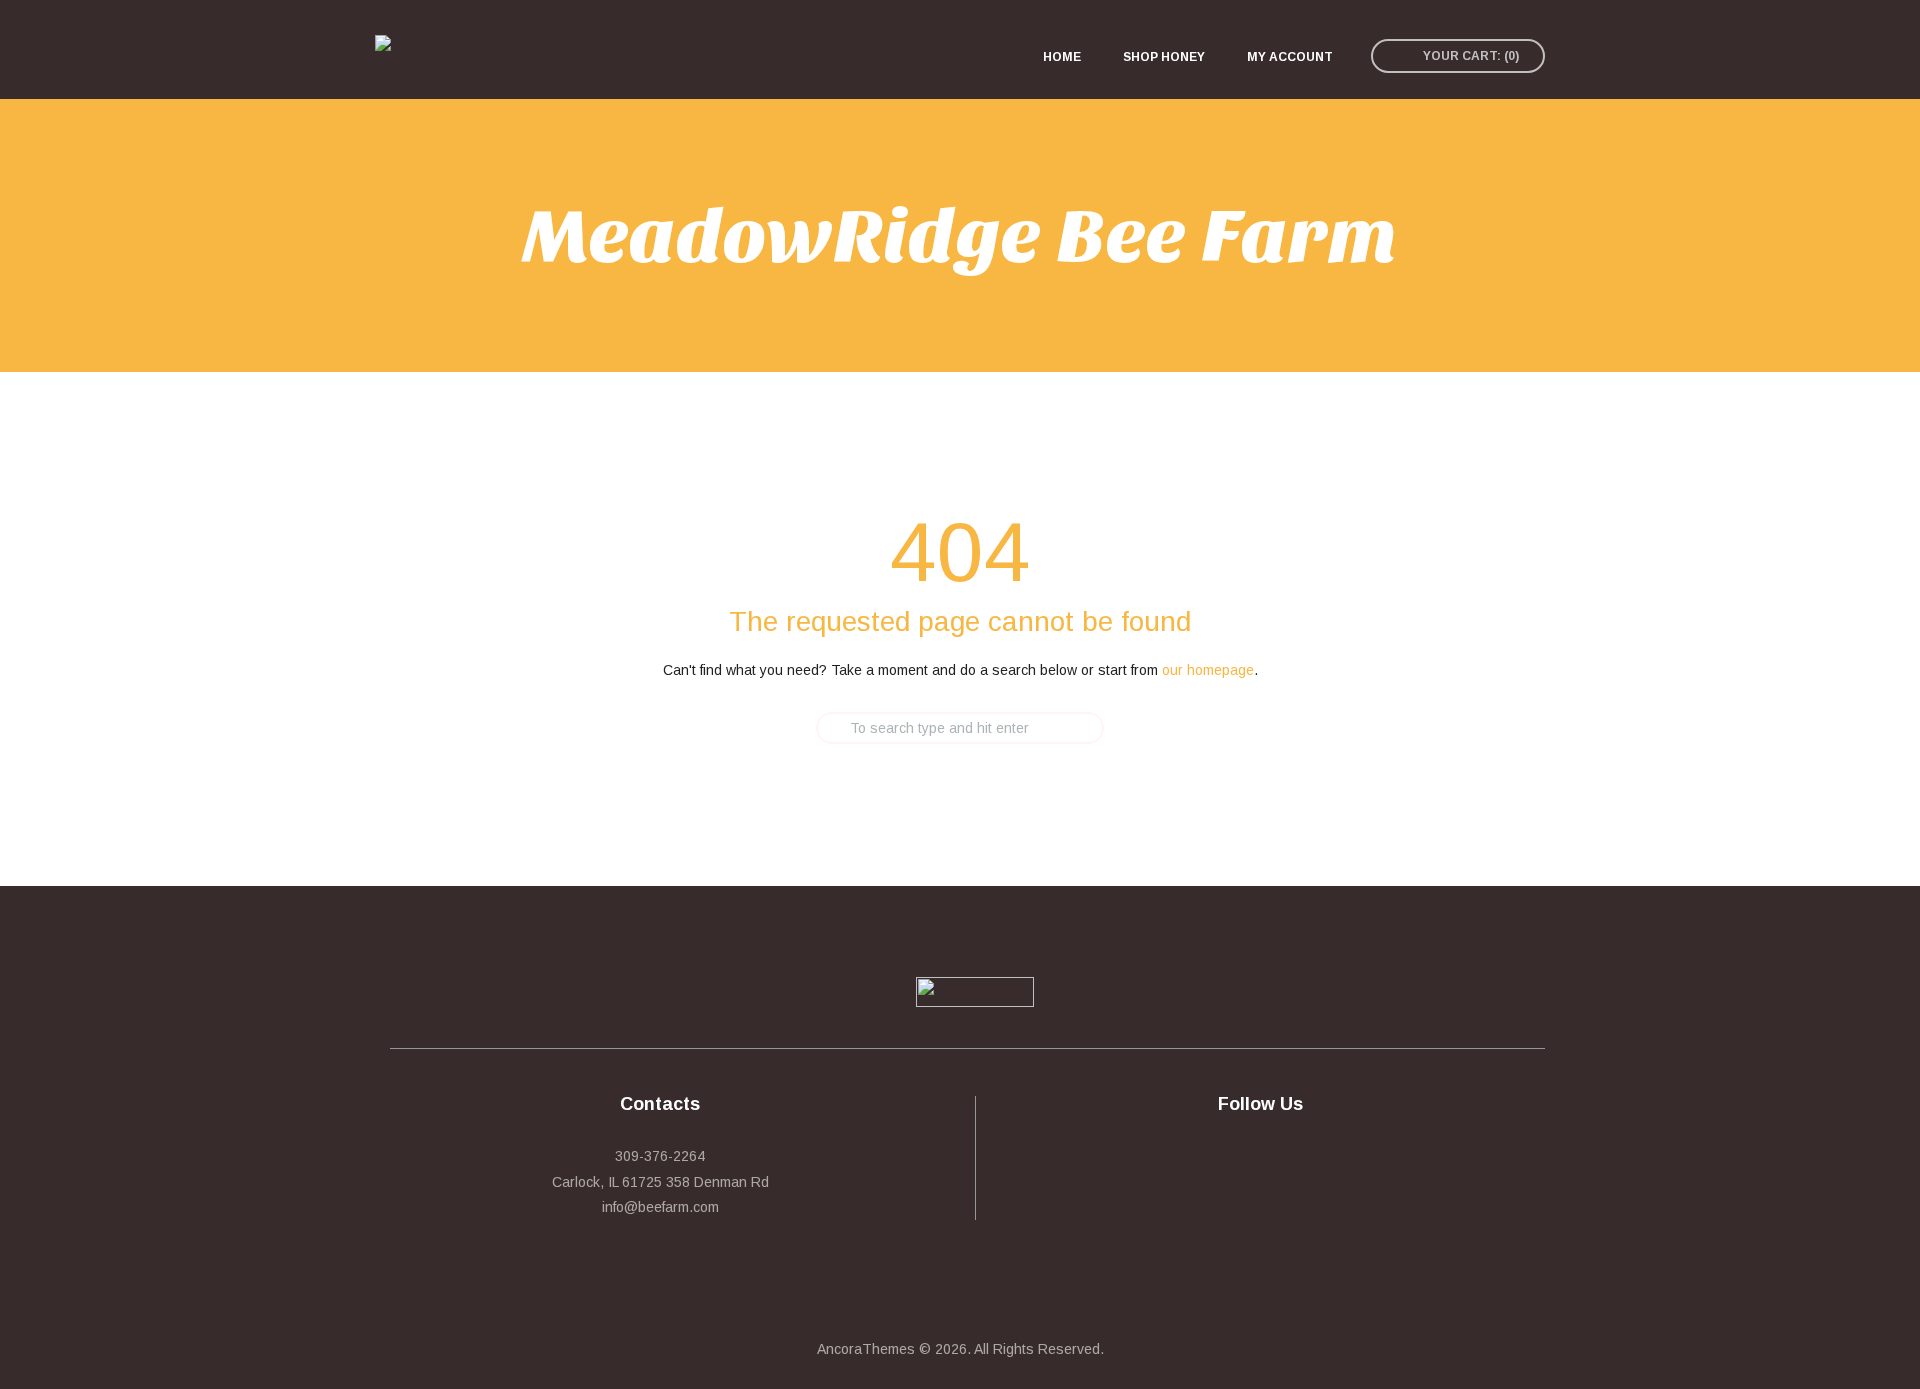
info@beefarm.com (660, 1207)
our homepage (1208, 670)
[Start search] (799, 728)
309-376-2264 (660, 1156)
